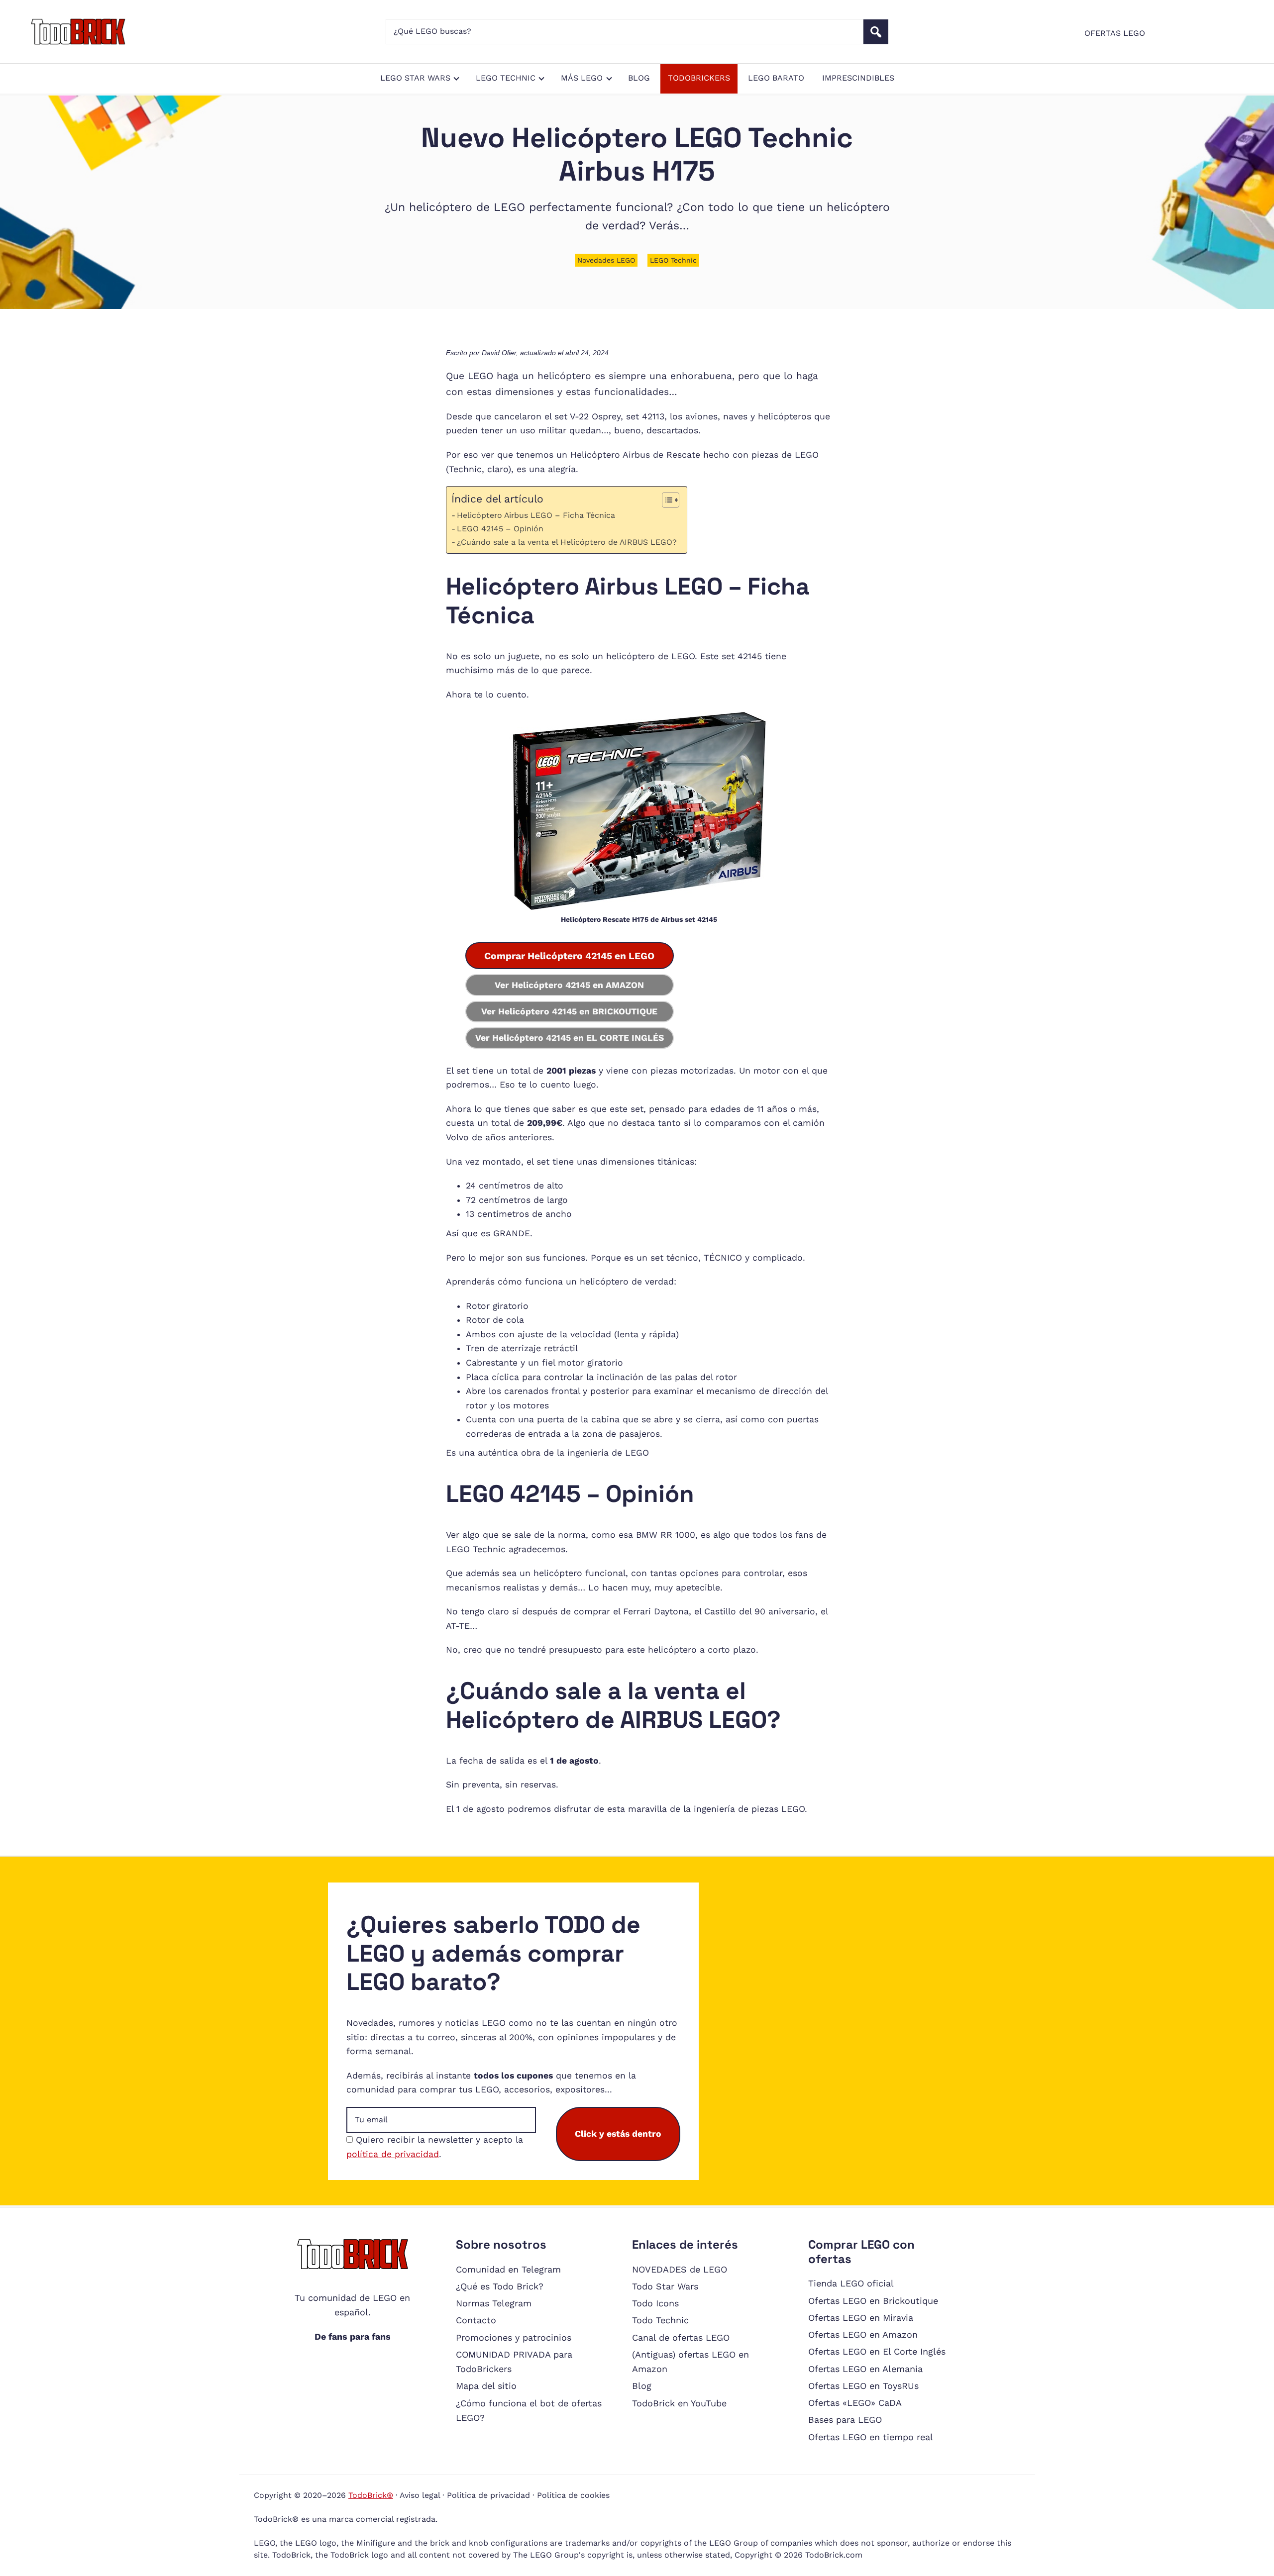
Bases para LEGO (845, 2420)
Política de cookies (573, 2495)
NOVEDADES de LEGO (680, 2269)
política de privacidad (393, 2154)
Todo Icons (655, 2303)
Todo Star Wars (665, 2286)
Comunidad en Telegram (508, 2269)
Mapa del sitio (486, 2386)
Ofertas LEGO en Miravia (861, 2318)
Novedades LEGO (606, 260)
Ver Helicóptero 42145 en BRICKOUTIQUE (569, 1011)
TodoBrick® (371, 2495)
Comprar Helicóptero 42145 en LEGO (569, 956)
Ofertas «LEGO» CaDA (855, 2403)
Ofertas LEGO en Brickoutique (873, 2301)
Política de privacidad (488, 2495)
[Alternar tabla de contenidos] (666, 500)
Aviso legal (420, 2495)
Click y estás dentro (618, 2134)
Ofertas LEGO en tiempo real (871, 2437)
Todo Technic (660, 2320)
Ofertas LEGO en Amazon (863, 2334)
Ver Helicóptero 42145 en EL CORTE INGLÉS (570, 1038)
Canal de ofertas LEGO (681, 2337)
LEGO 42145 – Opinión (500, 529)
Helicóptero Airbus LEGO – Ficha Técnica (536, 515)
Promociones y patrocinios (514, 2337)
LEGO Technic (673, 260)
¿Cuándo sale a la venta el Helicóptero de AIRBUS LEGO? (567, 542)
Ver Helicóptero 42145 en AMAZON (569, 985)
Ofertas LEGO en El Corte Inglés (877, 2351)
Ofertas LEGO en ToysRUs (863, 2386)
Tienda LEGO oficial (851, 2283)
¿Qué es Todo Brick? (500, 2286)
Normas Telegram (494, 2303)
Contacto (476, 2320)
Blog (642, 2386)
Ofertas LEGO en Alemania (865, 2369)
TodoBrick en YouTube (679, 2403)
